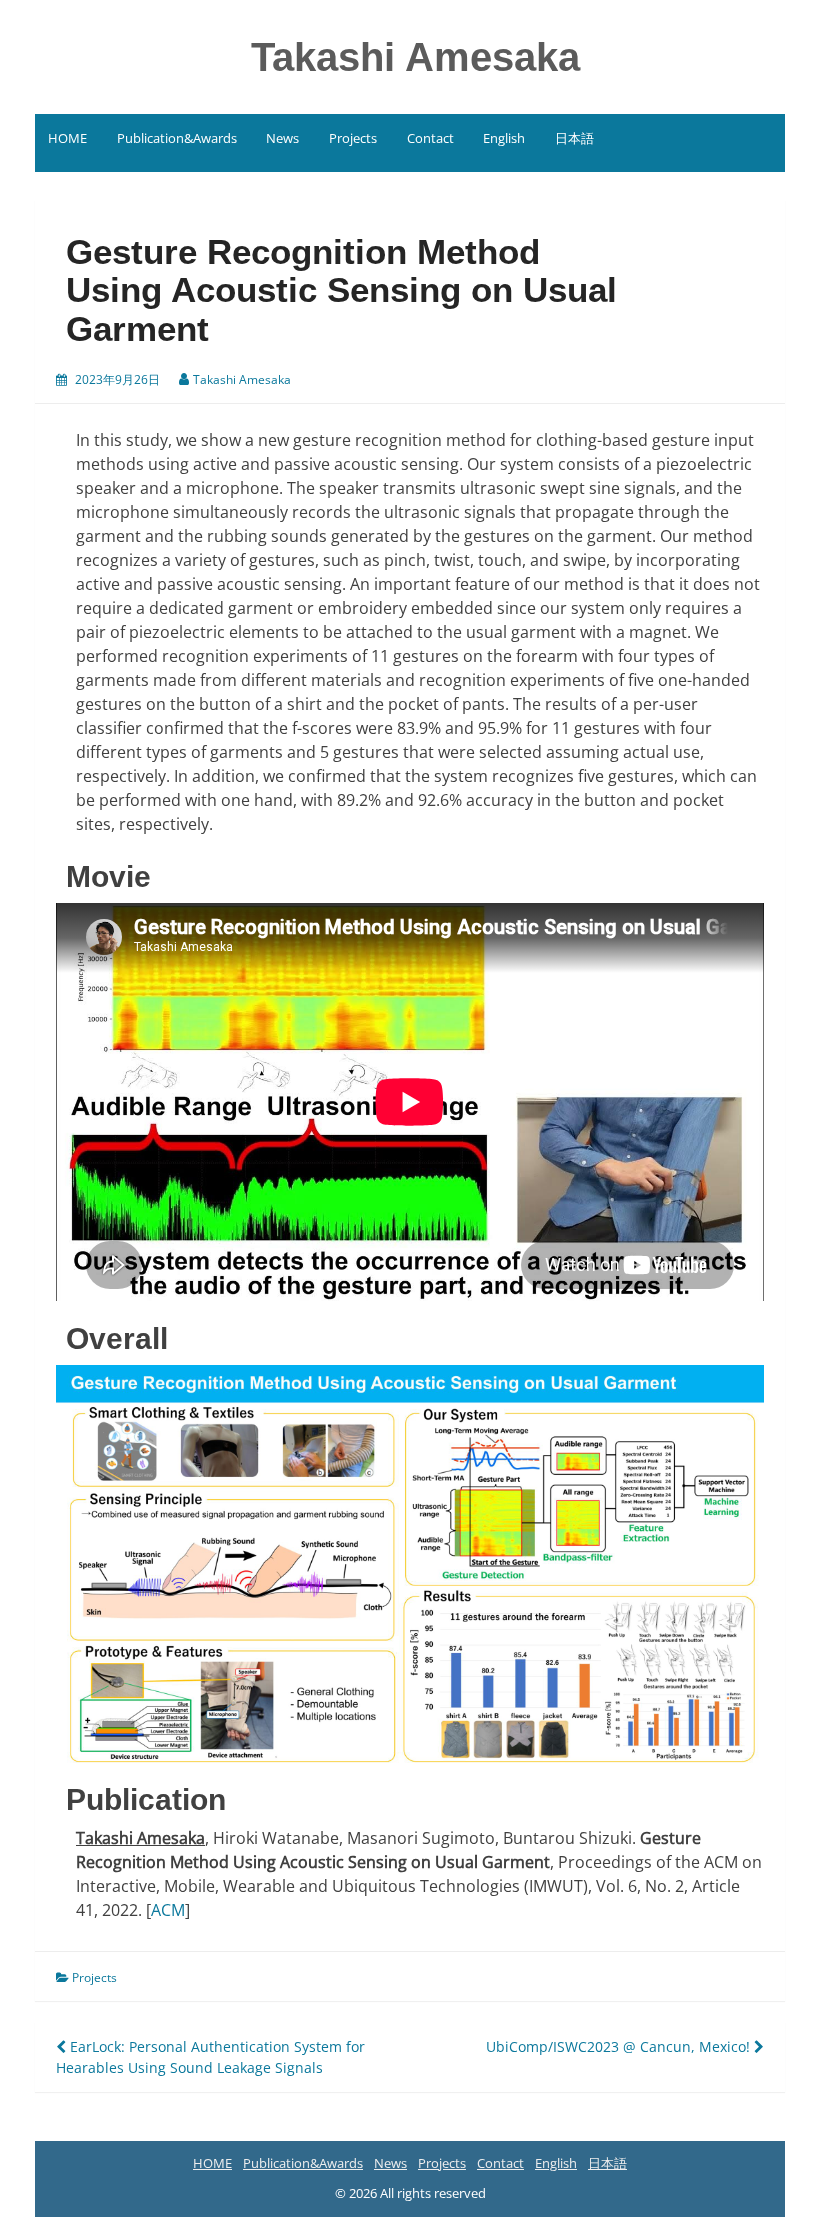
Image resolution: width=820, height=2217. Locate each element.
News (282, 138)
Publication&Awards (177, 138)
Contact (430, 138)
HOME (67, 138)
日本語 (574, 138)
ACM (168, 1910)
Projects (353, 138)
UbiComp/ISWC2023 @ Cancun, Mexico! (620, 2046)
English (504, 138)
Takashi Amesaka (415, 57)
